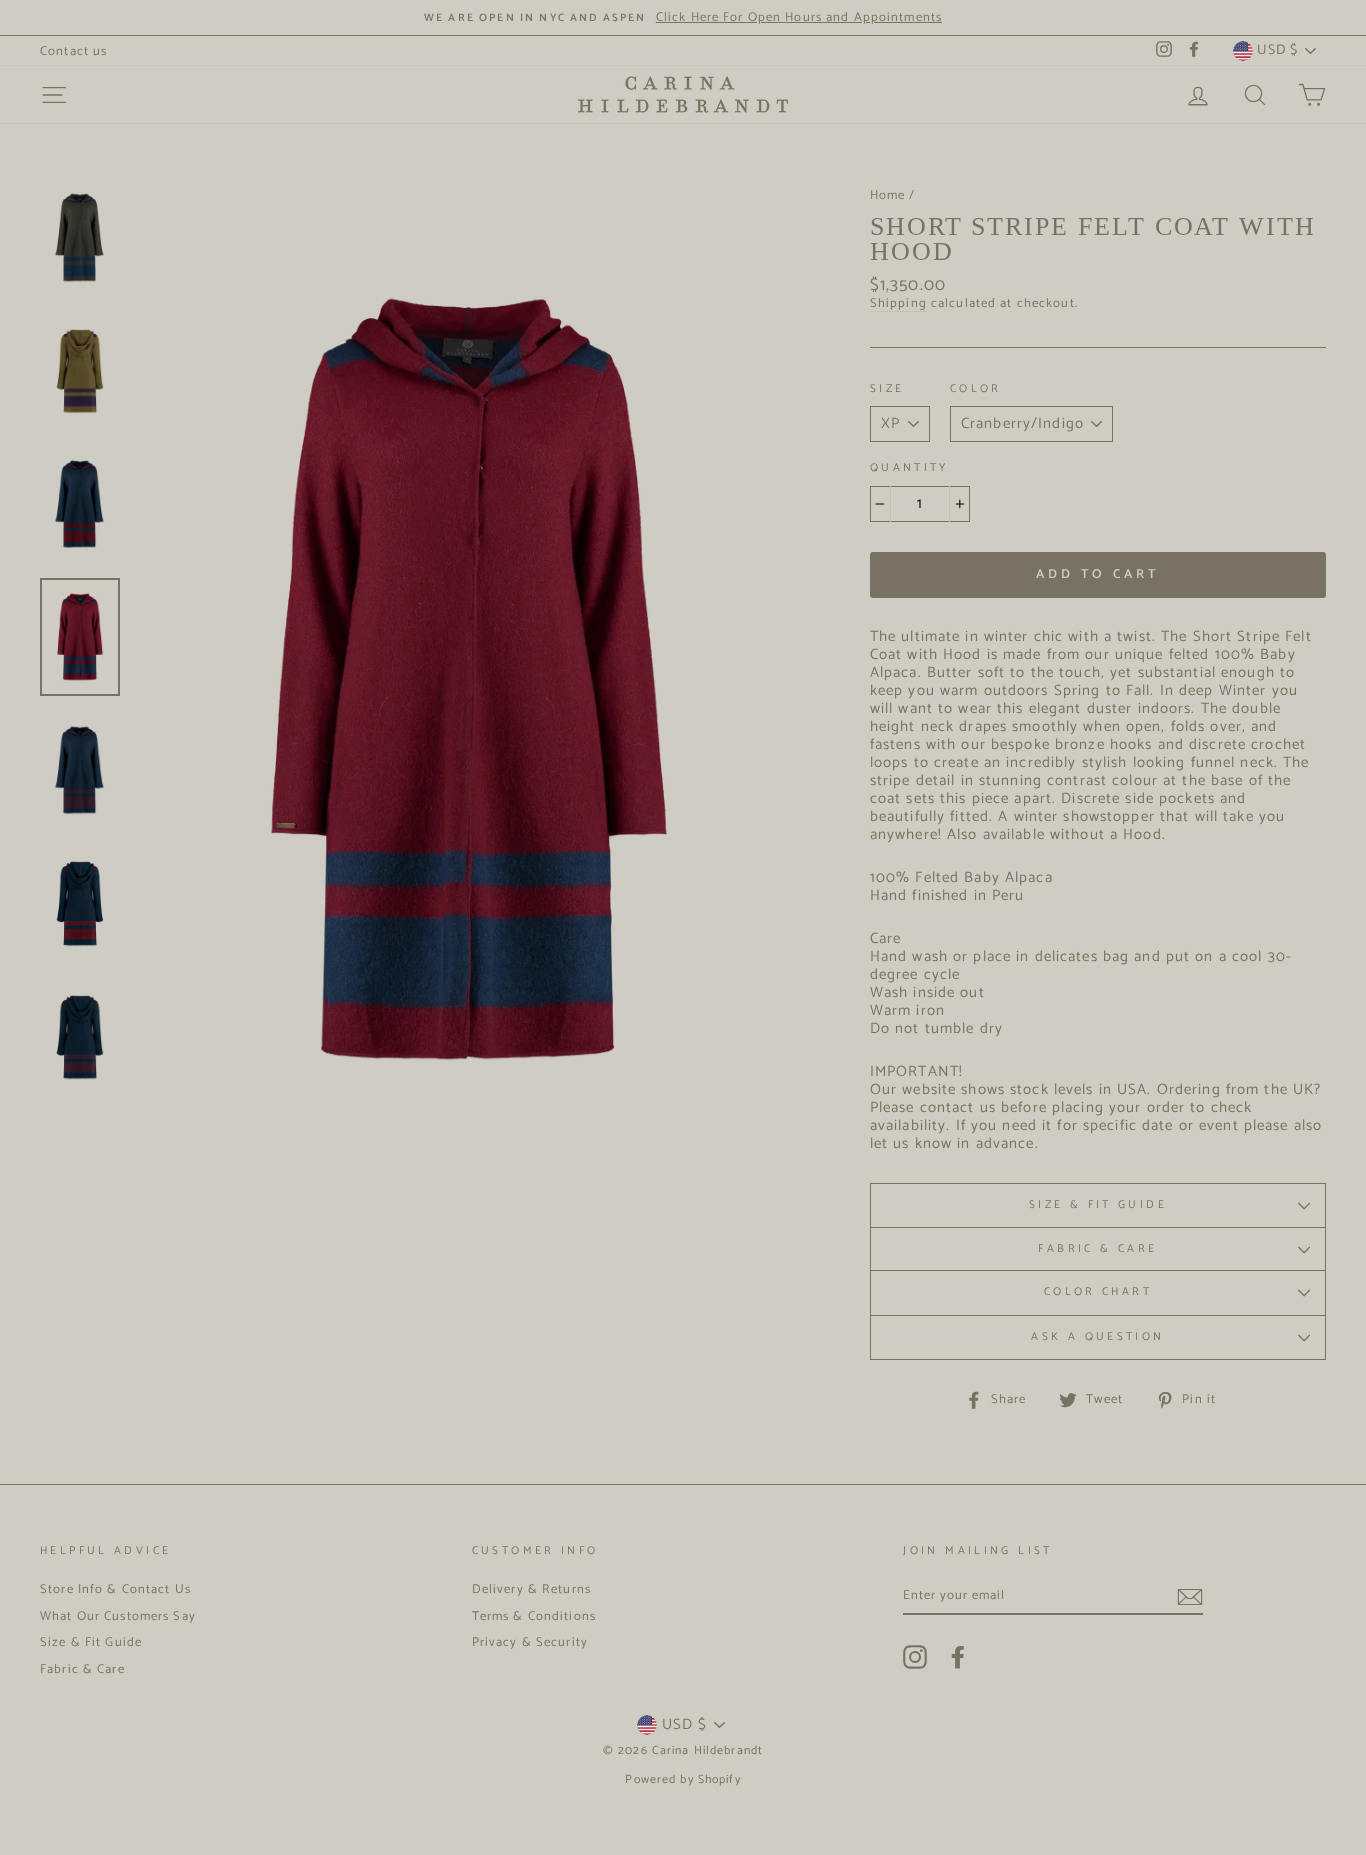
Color (976, 390)
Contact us (73, 51)
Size (887, 390)
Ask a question (1097, 1337)
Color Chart (1098, 1292)
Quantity (909, 469)
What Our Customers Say (118, 1616)
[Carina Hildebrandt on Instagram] (915, 1657)
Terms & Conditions (534, 1616)
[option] (683, 17)
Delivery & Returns (531, 1589)
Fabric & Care (1097, 1249)
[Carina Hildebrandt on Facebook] (958, 1657)
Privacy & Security (530, 1642)
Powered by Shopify (682, 1779)
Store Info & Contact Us (115, 1589)
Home (888, 195)
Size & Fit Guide (1098, 1205)
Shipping (898, 304)
